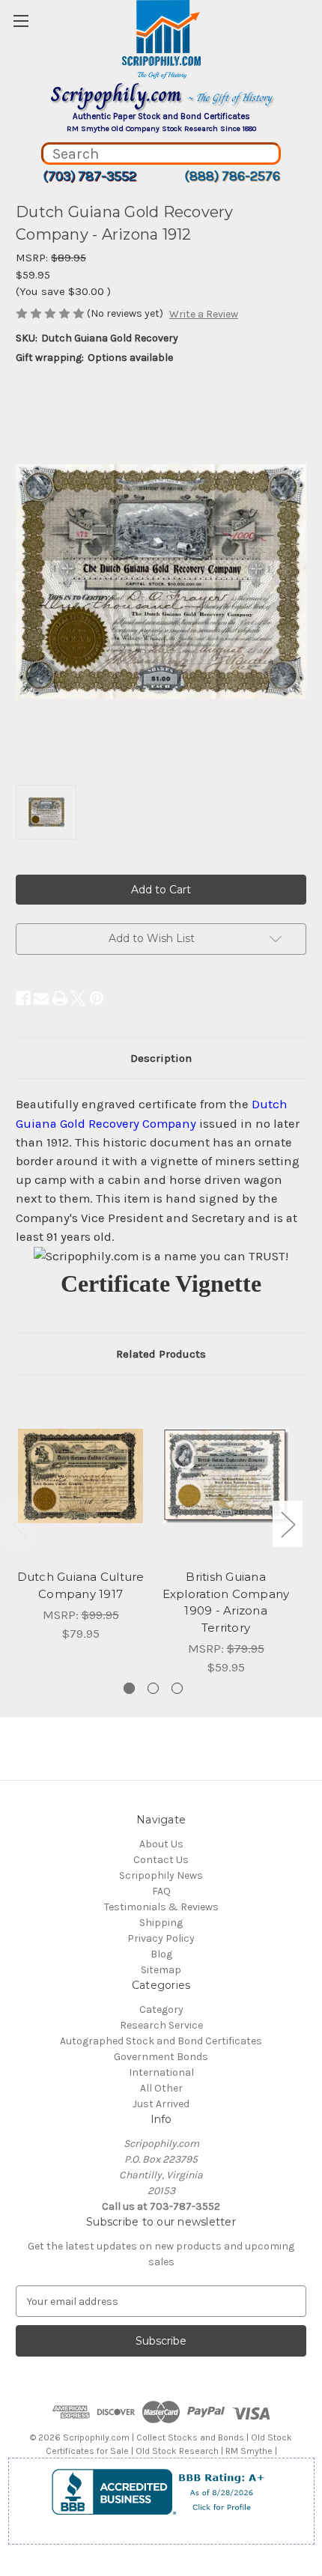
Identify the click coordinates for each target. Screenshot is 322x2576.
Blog (161, 1954)
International (161, 2072)
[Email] (41, 998)
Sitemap (161, 1970)
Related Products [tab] (161, 1354)
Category (161, 2010)
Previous (19, 1524)
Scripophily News (161, 1875)
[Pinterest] (97, 998)
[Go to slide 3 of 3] (177, 1688)
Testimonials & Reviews (161, 1907)
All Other (161, 2088)
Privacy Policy (161, 1938)
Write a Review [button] (204, 314)
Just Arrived (161, 2104)
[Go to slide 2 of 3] (153, 1688)
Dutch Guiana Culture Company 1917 (81, 1585)
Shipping (161, 1923)
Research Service (161, 2025)
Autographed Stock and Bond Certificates (161, 2041)
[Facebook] (23, 998)
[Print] (60, 998)
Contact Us (161, 1860)
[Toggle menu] (21, 21)
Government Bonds (161, 2057)
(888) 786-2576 (232, 176)
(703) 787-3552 (89, 176)
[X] (78, 998)
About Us (161, 1844)
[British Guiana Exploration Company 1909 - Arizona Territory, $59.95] (226, 1476)
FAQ (161, 1891)
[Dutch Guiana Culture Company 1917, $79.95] (80, 1476)
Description (161, 1058)
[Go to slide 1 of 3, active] (129, 1688)
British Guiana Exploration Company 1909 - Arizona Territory (226, 1602)
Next (288, 1524)
